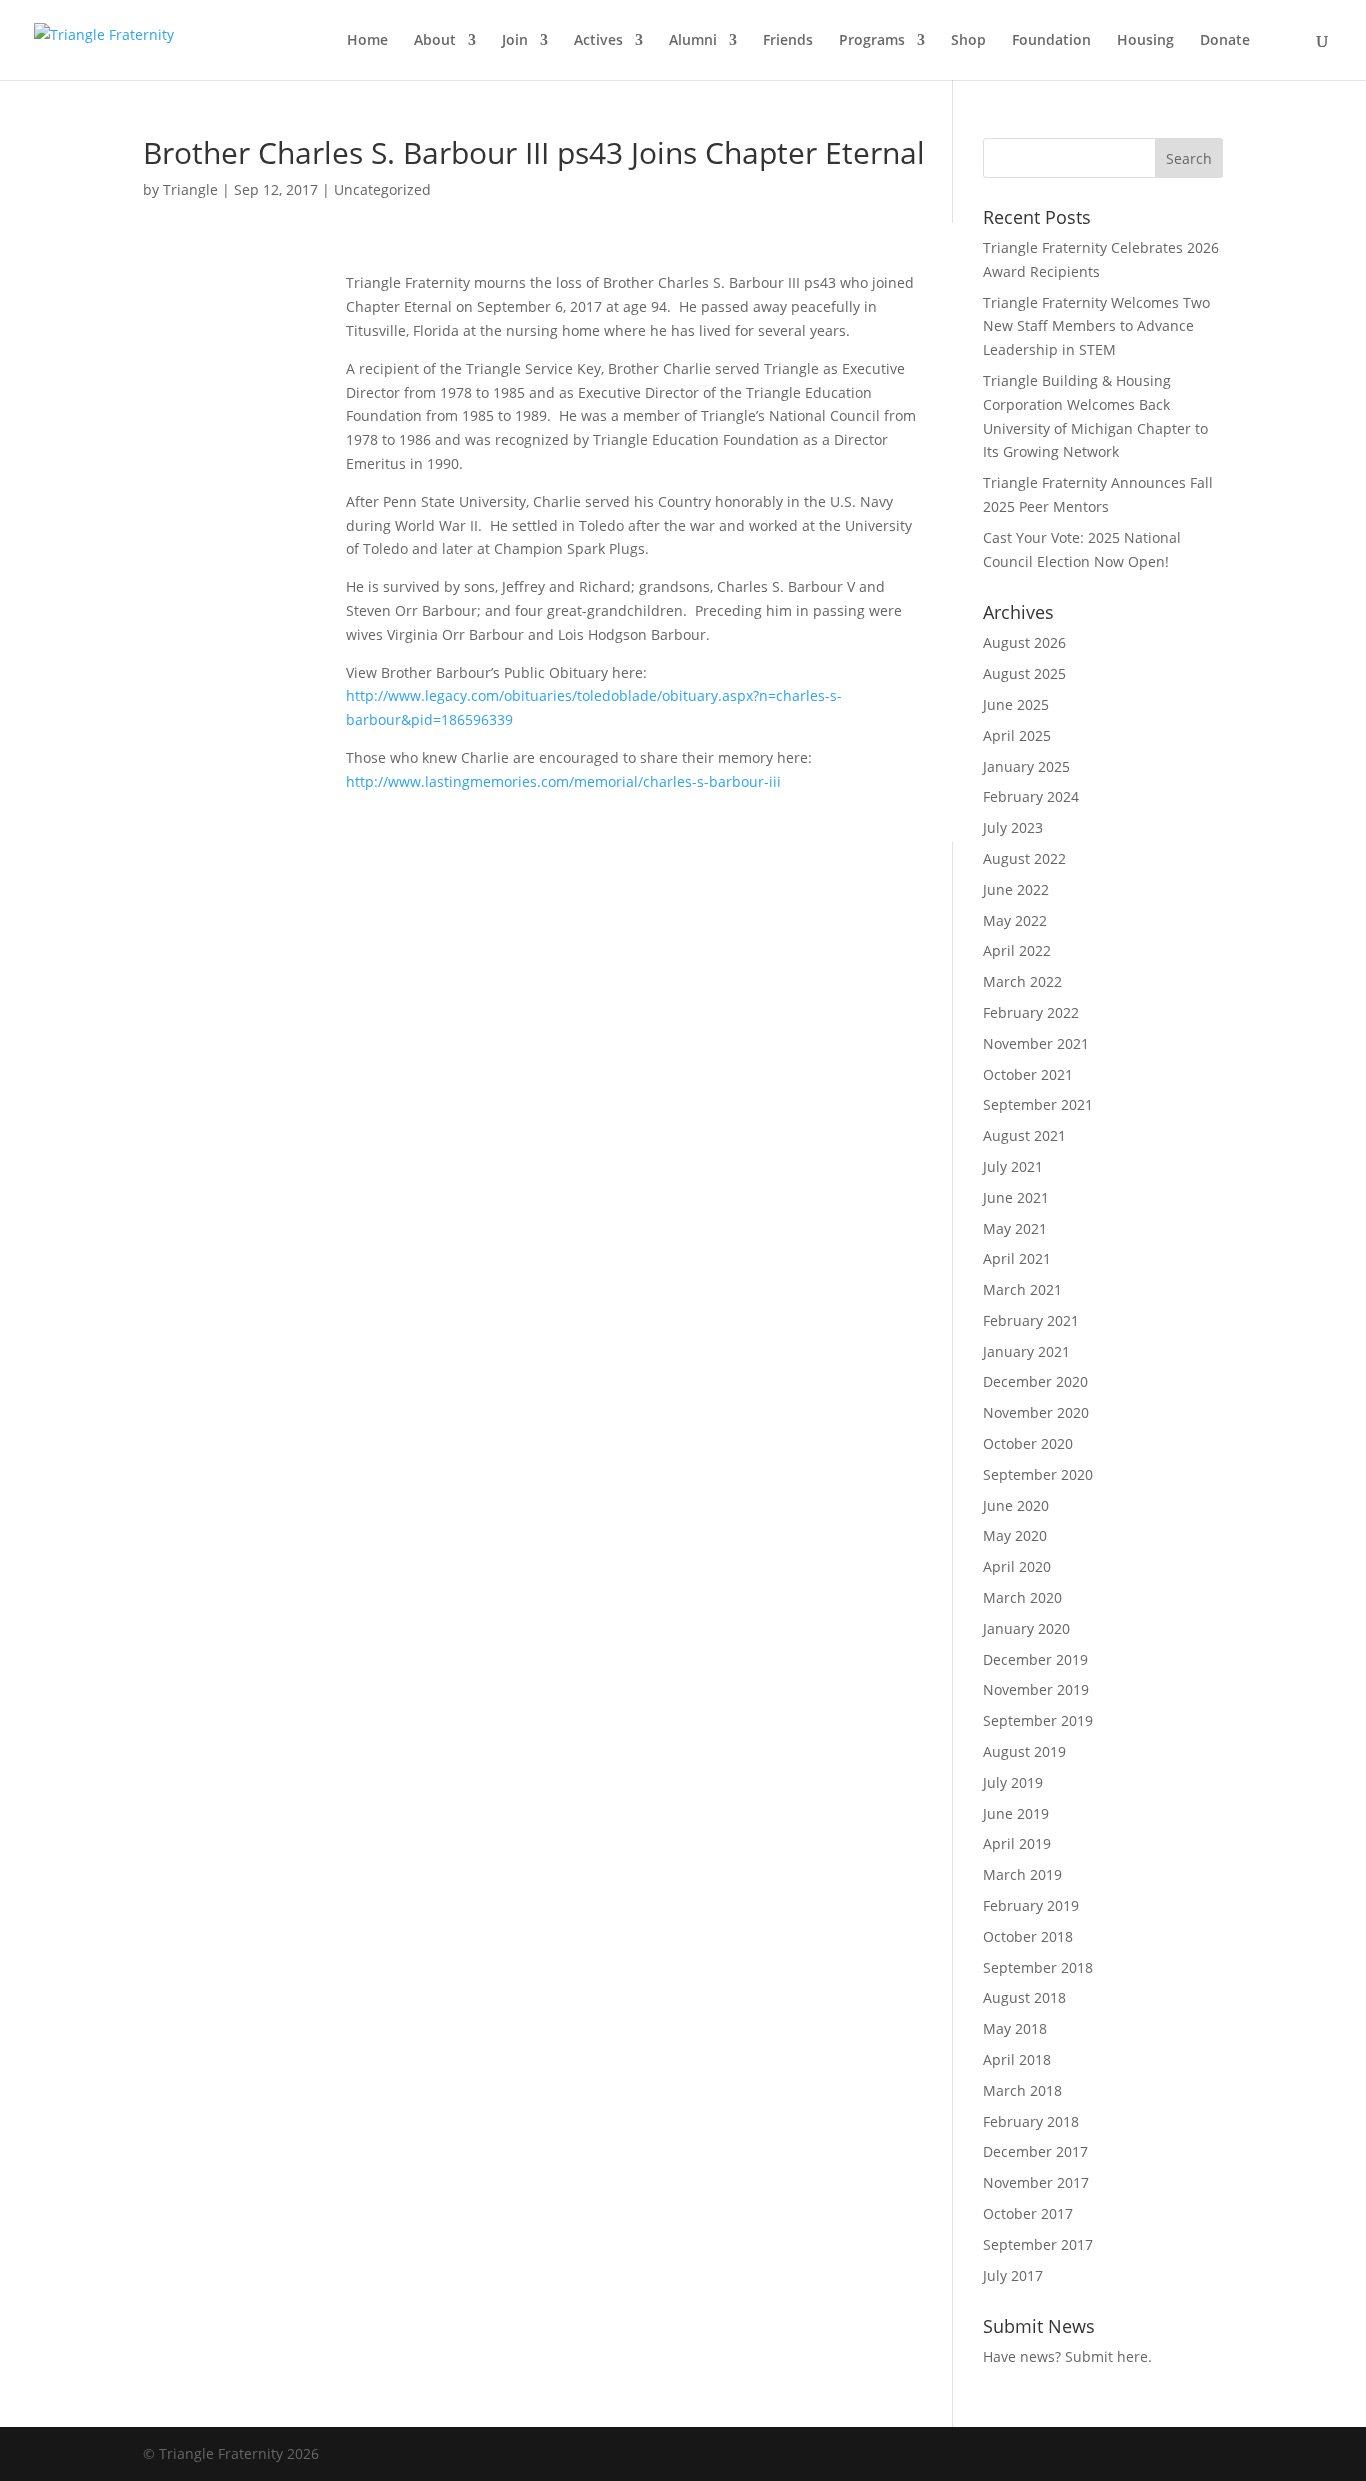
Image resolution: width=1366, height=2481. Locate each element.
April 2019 (1017, 1843)
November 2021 (1036, 1043)
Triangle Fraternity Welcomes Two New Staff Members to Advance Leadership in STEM (1096, 326)
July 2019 (1013, 1782)
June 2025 (1016, 704)
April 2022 (1017, 950)
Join (515, 41)
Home (367, 41)
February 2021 (1031, 1320)
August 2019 (1024, 1751)
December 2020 (1035, 1381)
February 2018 (1031, 2121)
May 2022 (1015, 920)
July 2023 (1013, 827)
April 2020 (1017, 1566)
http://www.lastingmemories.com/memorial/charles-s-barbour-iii (563, 781)
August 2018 (1024, 1997)
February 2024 (1031, 796)
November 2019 (1036, 1689)
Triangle (190, 189)
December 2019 (1035, 1659)
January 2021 (1026, 1351)
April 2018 (1017, 2059)
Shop (968, 41)
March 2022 (1022, 981)
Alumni (693, 41)
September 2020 (1038, 1474)
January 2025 (1026, 766)
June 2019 (1016, 1813)
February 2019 (1031, 1905)
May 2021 (1015, 1228)
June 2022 (1016, 889)
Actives (598, 41)
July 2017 (1013, 2275)
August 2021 (1024, 1135)
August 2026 (1024, 642)
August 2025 (1024, 673)
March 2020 (1022, 1597)
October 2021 (1028, 1074)
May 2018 (1015, 2028)
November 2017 (1036, 2182)
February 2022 (1031, 1012)
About (435, 41)
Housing (1145, 41)
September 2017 (1038, 2244)
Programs (872, 41)
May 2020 (1015, 1535)
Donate (1225, 41)
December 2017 (1035, 2151)
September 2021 (1038, 1104)
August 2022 (1024, 858)
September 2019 (1038, 1720)
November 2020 (1036, 1412)
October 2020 (1028, 1443)
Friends (788, 41)
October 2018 (1028, 1936)
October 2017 (1028, 2213)
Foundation (1051, 41)
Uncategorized (382, 189)
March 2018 (1022, 2090)
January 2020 (1026, 1628)
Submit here (1106, 2356)
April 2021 (1017, 1258)
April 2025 (1017, 735)
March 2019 (1022, 1874)
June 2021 (1016, 1197)
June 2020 (1016, 1505)
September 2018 (1038, 1967)
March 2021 (1022, 1289)
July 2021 (1013, 1166)
